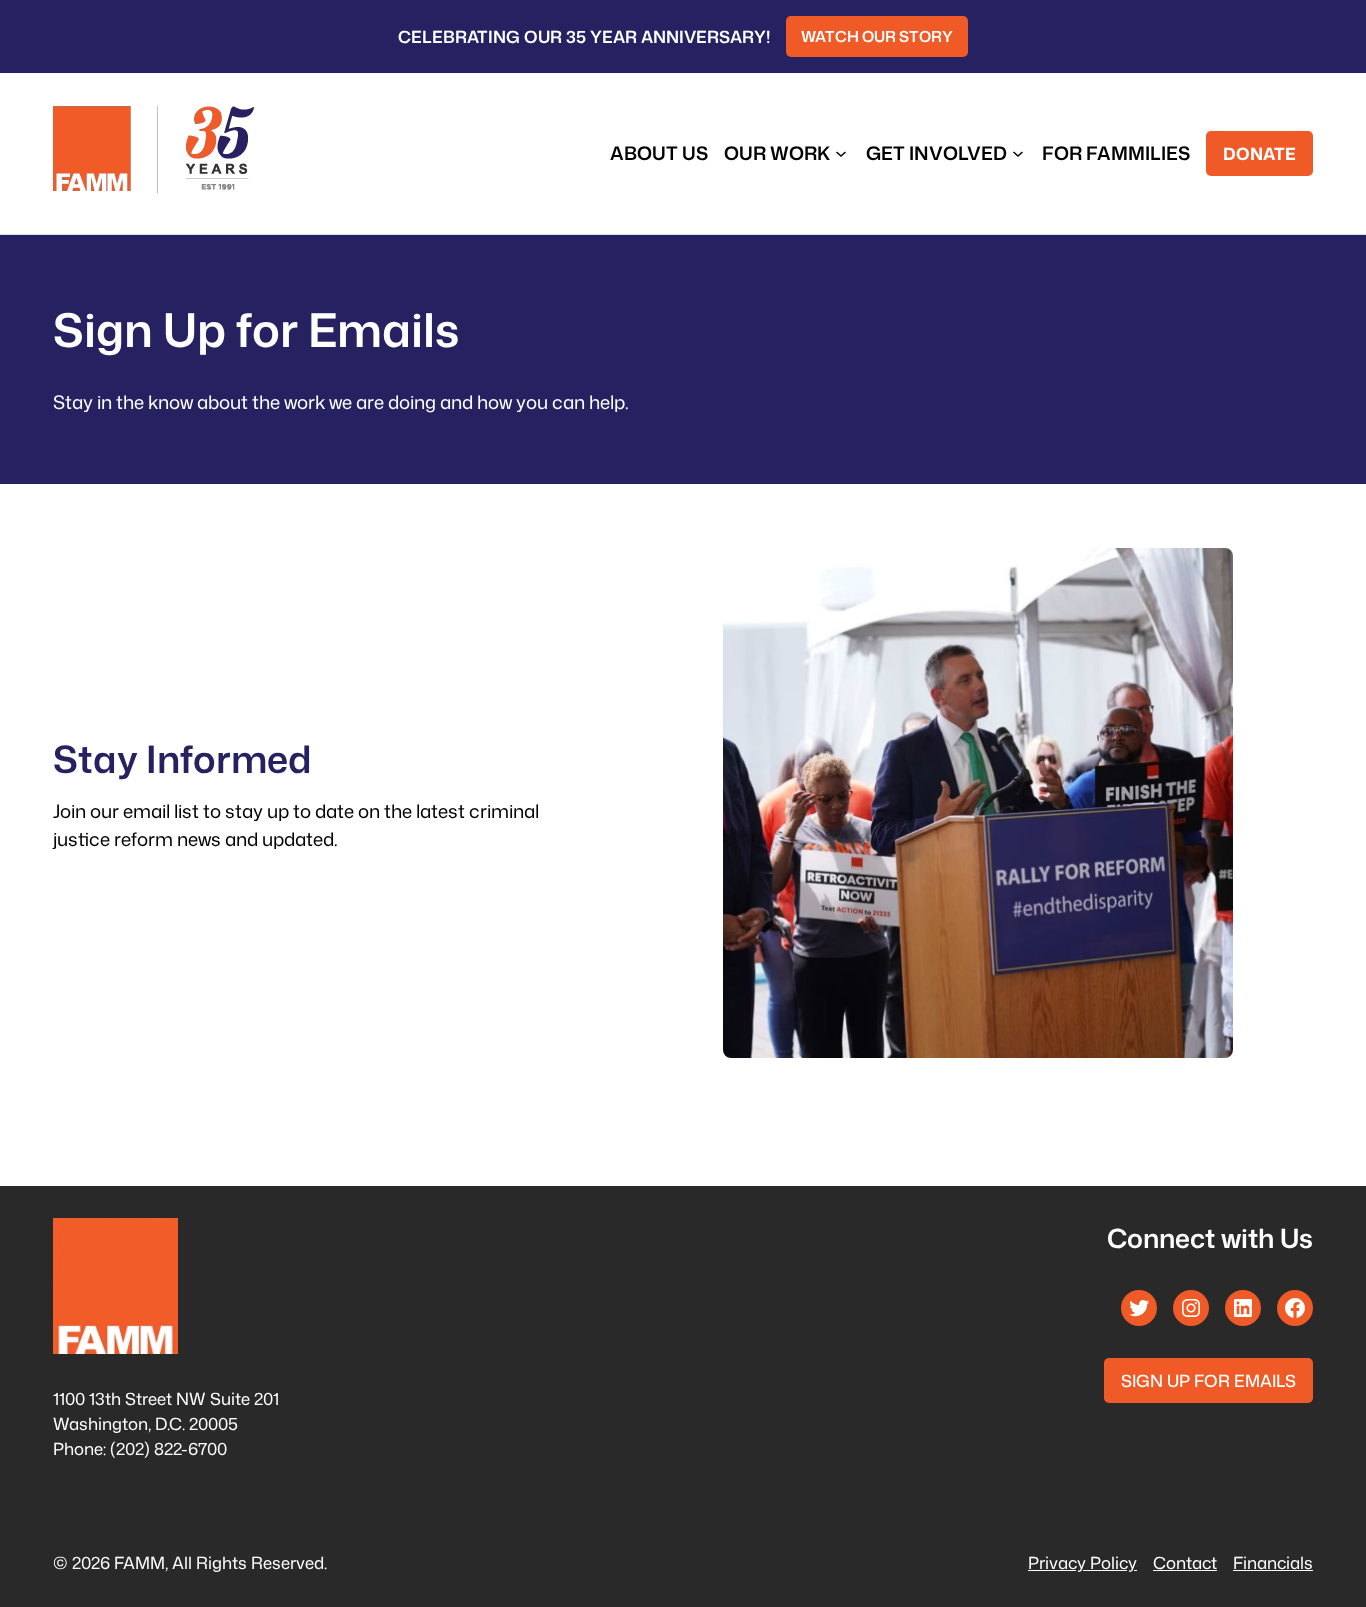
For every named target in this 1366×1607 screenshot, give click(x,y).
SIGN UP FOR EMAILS (1208, 1380)
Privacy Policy (1082, 1562)
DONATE (1259, 153)
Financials (1273, 1562)
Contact (1185, 1562)
